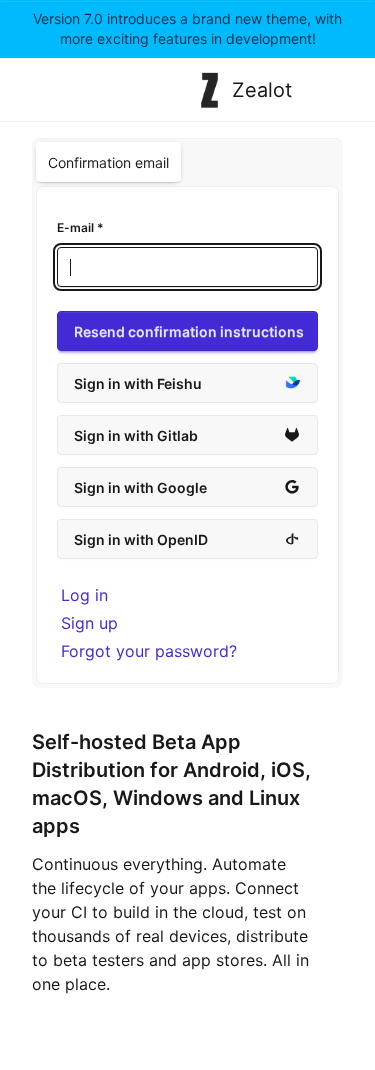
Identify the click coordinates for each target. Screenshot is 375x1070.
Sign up (89, 623)
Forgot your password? (149, 651)
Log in (84, 595)
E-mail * (80, 227)
